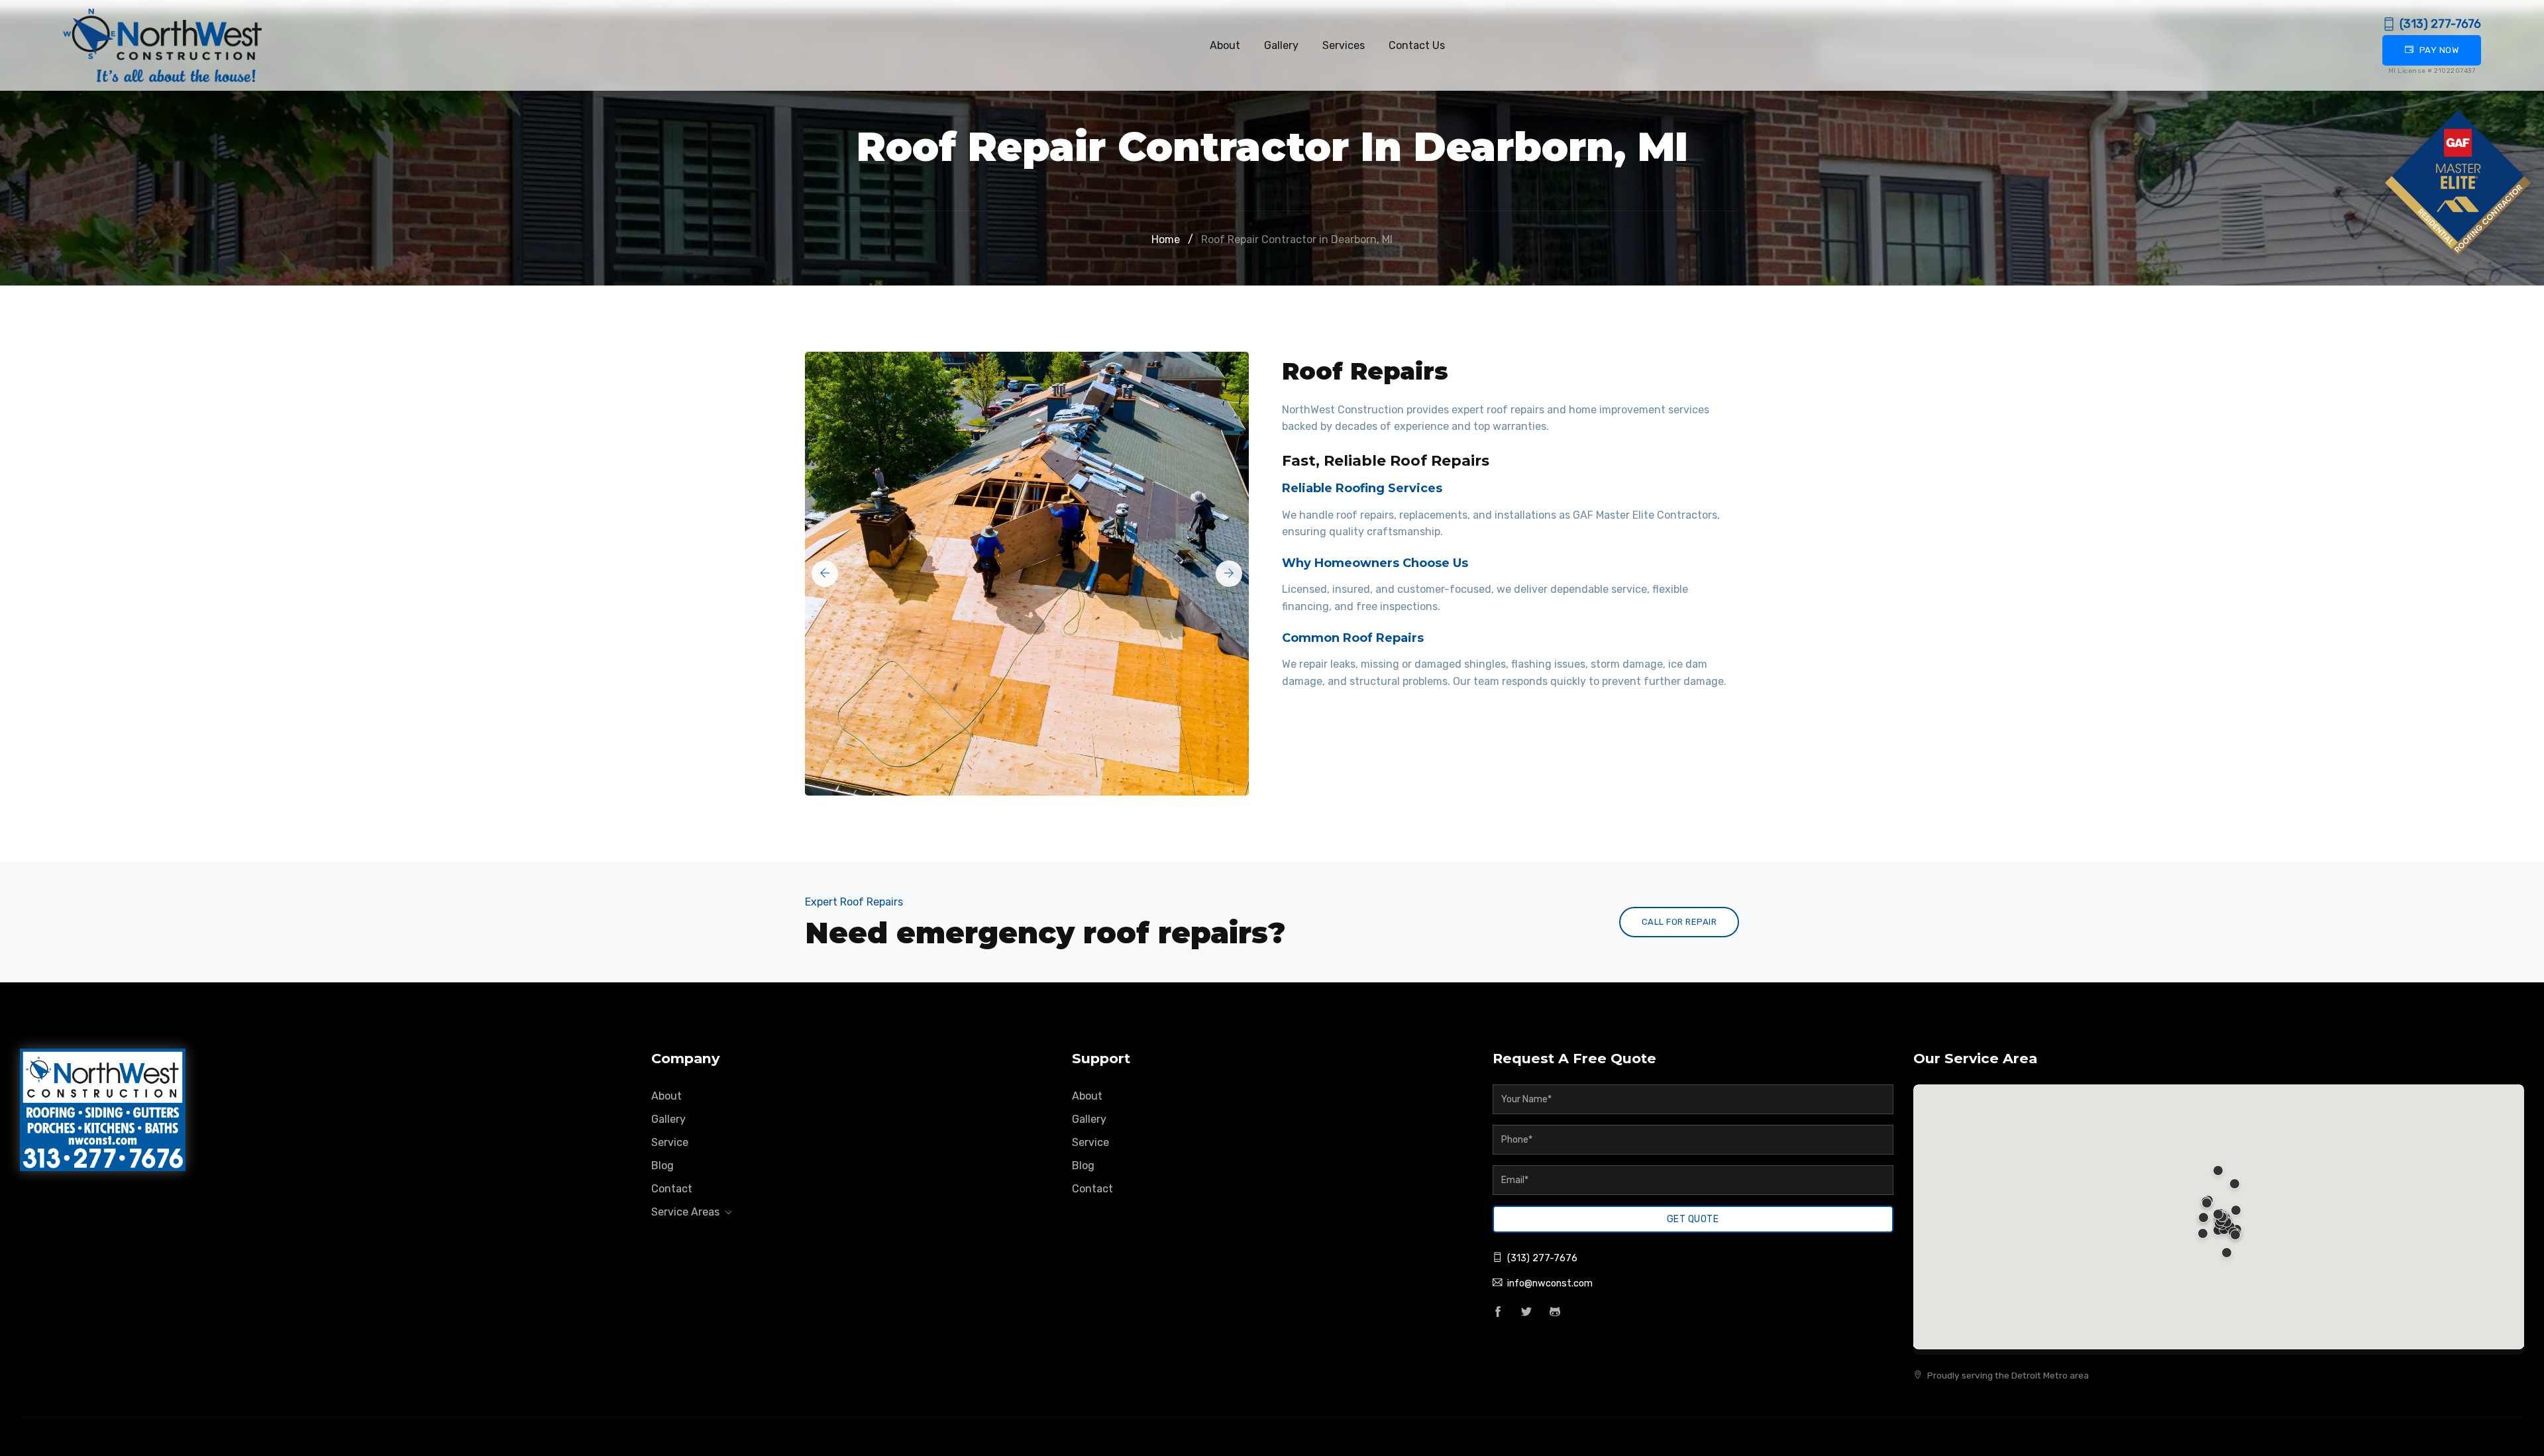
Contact (672, 1189)
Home (1166, 239)
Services (1344, 45)
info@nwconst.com (1550, 1283)
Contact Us (1417, 45)
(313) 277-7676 (2440, 24)
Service (670, 1142)
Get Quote (1693, 1219)
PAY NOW (2439, 50)
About (1225, 45)
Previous (825, 574)
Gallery (1281, 45)
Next (1229, 574)
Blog (662, 1166)
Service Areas (687, 1212)
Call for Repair (1679, 922)
